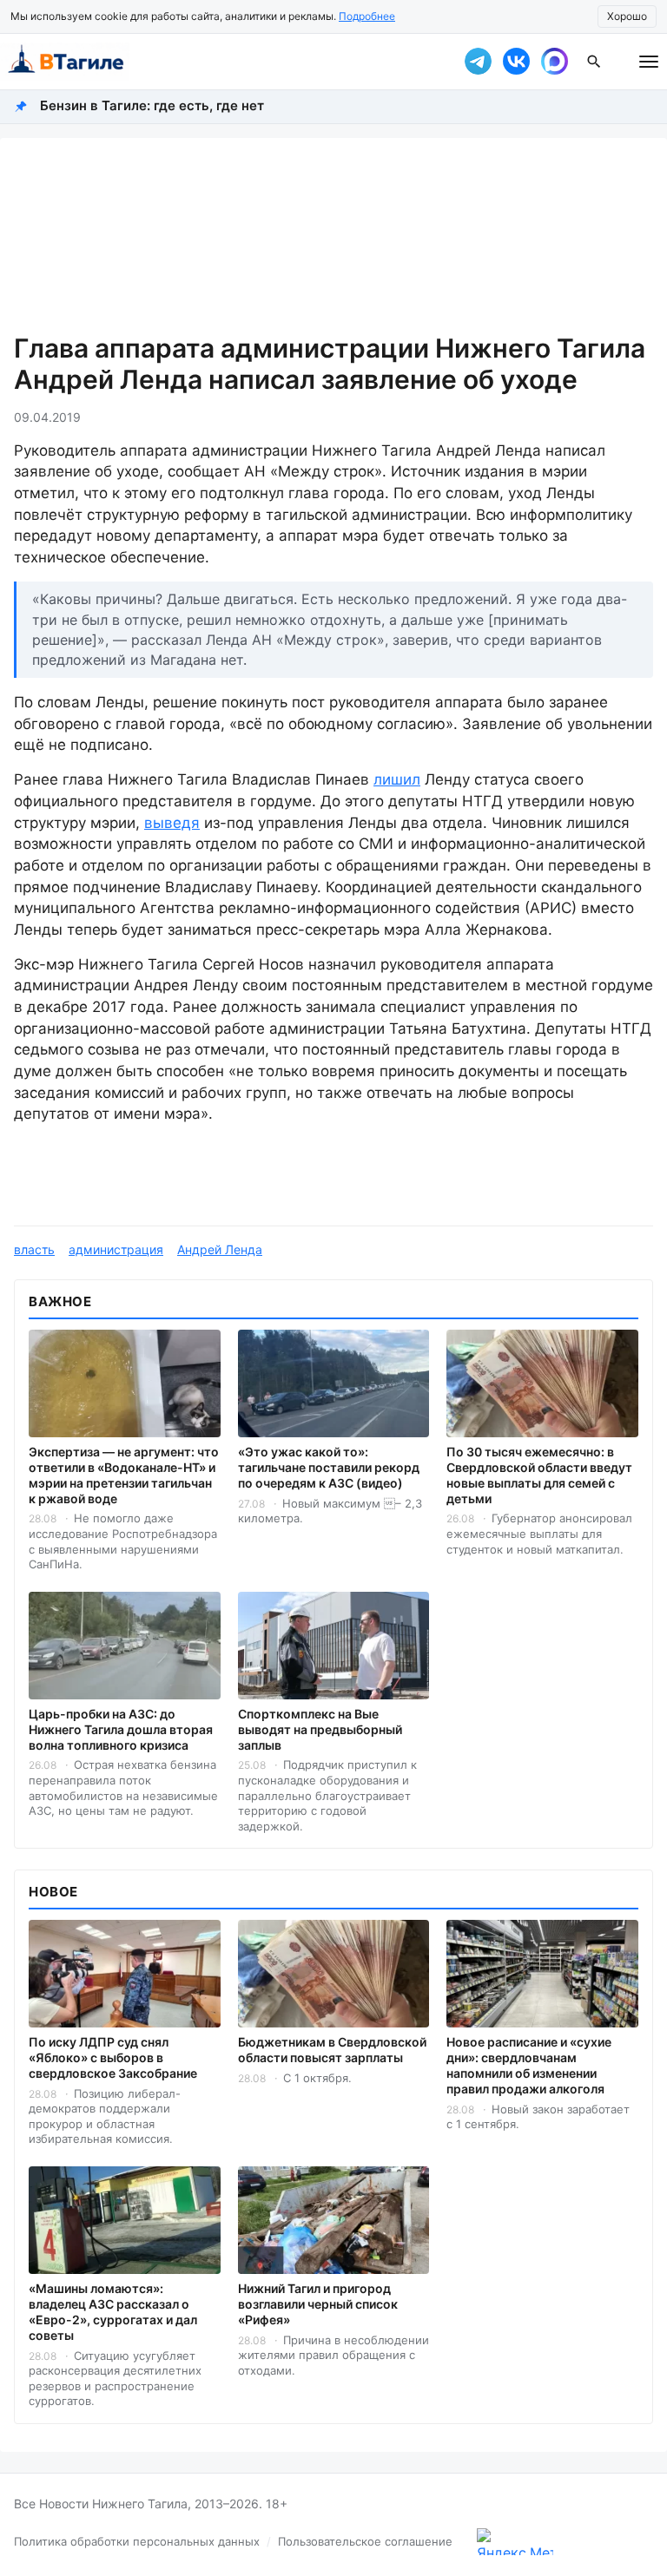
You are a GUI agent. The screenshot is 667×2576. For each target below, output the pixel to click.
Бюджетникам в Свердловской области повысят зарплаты (332, 2050)
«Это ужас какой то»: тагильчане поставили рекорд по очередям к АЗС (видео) (329, 1467)
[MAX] (554, 62)
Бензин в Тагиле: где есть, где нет (152, 105)
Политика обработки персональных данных (137, 2541)
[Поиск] (594, 62)
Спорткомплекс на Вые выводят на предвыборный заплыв (320, 1729)
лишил (397, 779)
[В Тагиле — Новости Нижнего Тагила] (221, 62)
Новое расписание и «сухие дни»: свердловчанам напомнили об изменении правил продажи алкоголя (529, 2065)
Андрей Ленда (220, 1249)
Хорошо (627, 16)
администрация (116, 1249)
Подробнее (367, 16)
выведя (172, 823)
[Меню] (649, 62)
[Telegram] (478, 62)
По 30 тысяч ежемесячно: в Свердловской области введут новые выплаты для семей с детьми (539, 1475)
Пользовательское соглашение (365, 2541)
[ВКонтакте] (516, 62)
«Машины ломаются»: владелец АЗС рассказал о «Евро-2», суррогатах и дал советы (113, 2312)
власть (34, 1249)
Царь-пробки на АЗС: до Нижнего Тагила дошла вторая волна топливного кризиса (121, 1729)
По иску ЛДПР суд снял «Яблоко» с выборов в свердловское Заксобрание (113, 2057)
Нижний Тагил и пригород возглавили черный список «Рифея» (318, 2304)
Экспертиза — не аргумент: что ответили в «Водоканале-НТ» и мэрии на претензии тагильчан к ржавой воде (124, 1475)
